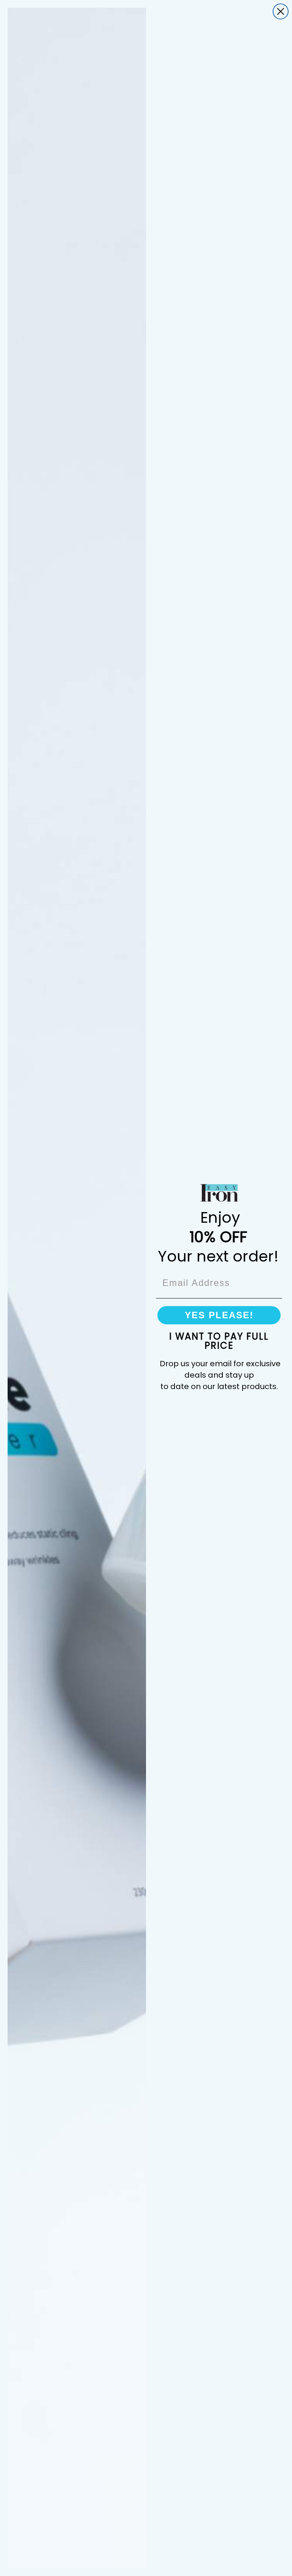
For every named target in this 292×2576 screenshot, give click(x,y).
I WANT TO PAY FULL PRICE (219, 1341)
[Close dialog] (281, 11)
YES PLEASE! (219, 1315)
